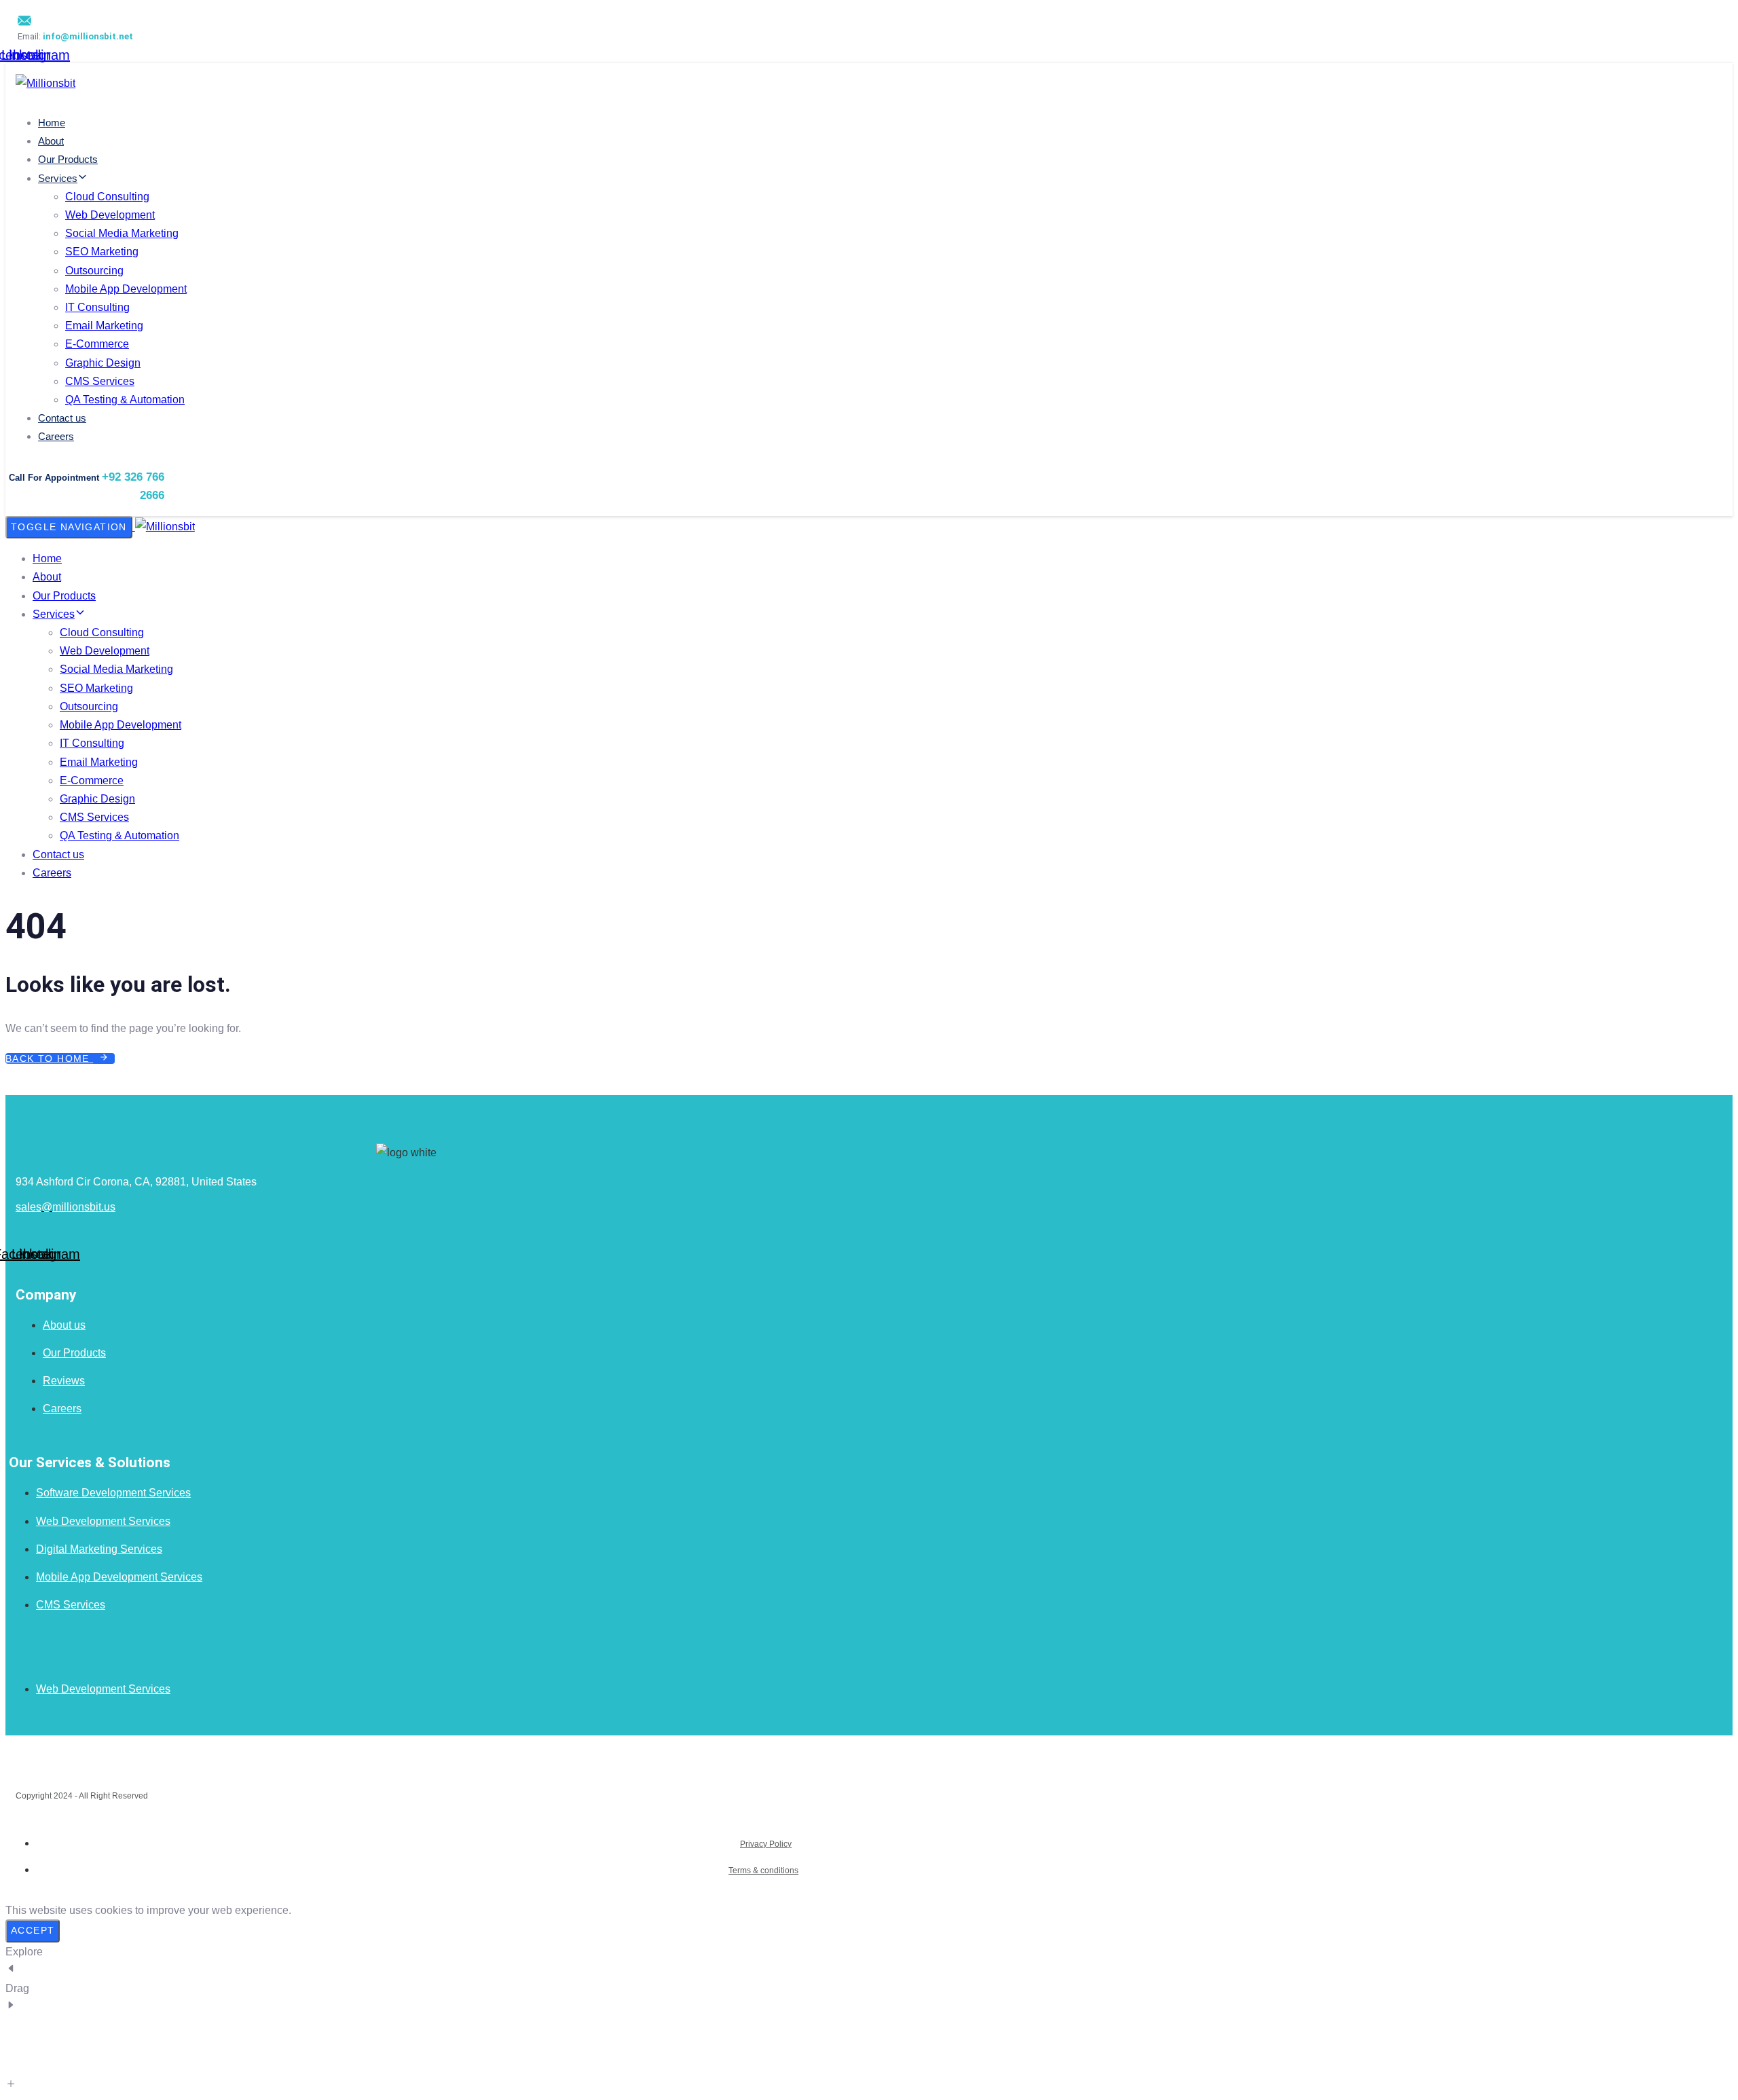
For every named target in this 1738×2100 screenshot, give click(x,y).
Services (58, 178)
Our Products (68, 159)
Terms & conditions (763, 1871)
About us (64, 1325)
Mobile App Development (126, 289)
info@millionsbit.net (88, 36)
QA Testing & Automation (125, 400)
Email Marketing (104, 326)
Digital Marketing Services (99, 1549)
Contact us (62, 418)
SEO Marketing (102, 252)
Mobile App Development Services (119, 1577)
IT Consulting (97, 307)
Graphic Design (103, 363)
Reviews (64, 1381)
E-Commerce (97, 344)
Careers (56, 436)
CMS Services (100, 381)
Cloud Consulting (107, 197)
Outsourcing (94, 271)
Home (52, 123)
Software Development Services (113, 1493)
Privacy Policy (766, 1844)
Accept (33, 1930)
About (51, 141)
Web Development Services (103, 1521)
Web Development (110, 215)
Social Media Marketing (122, 233)
